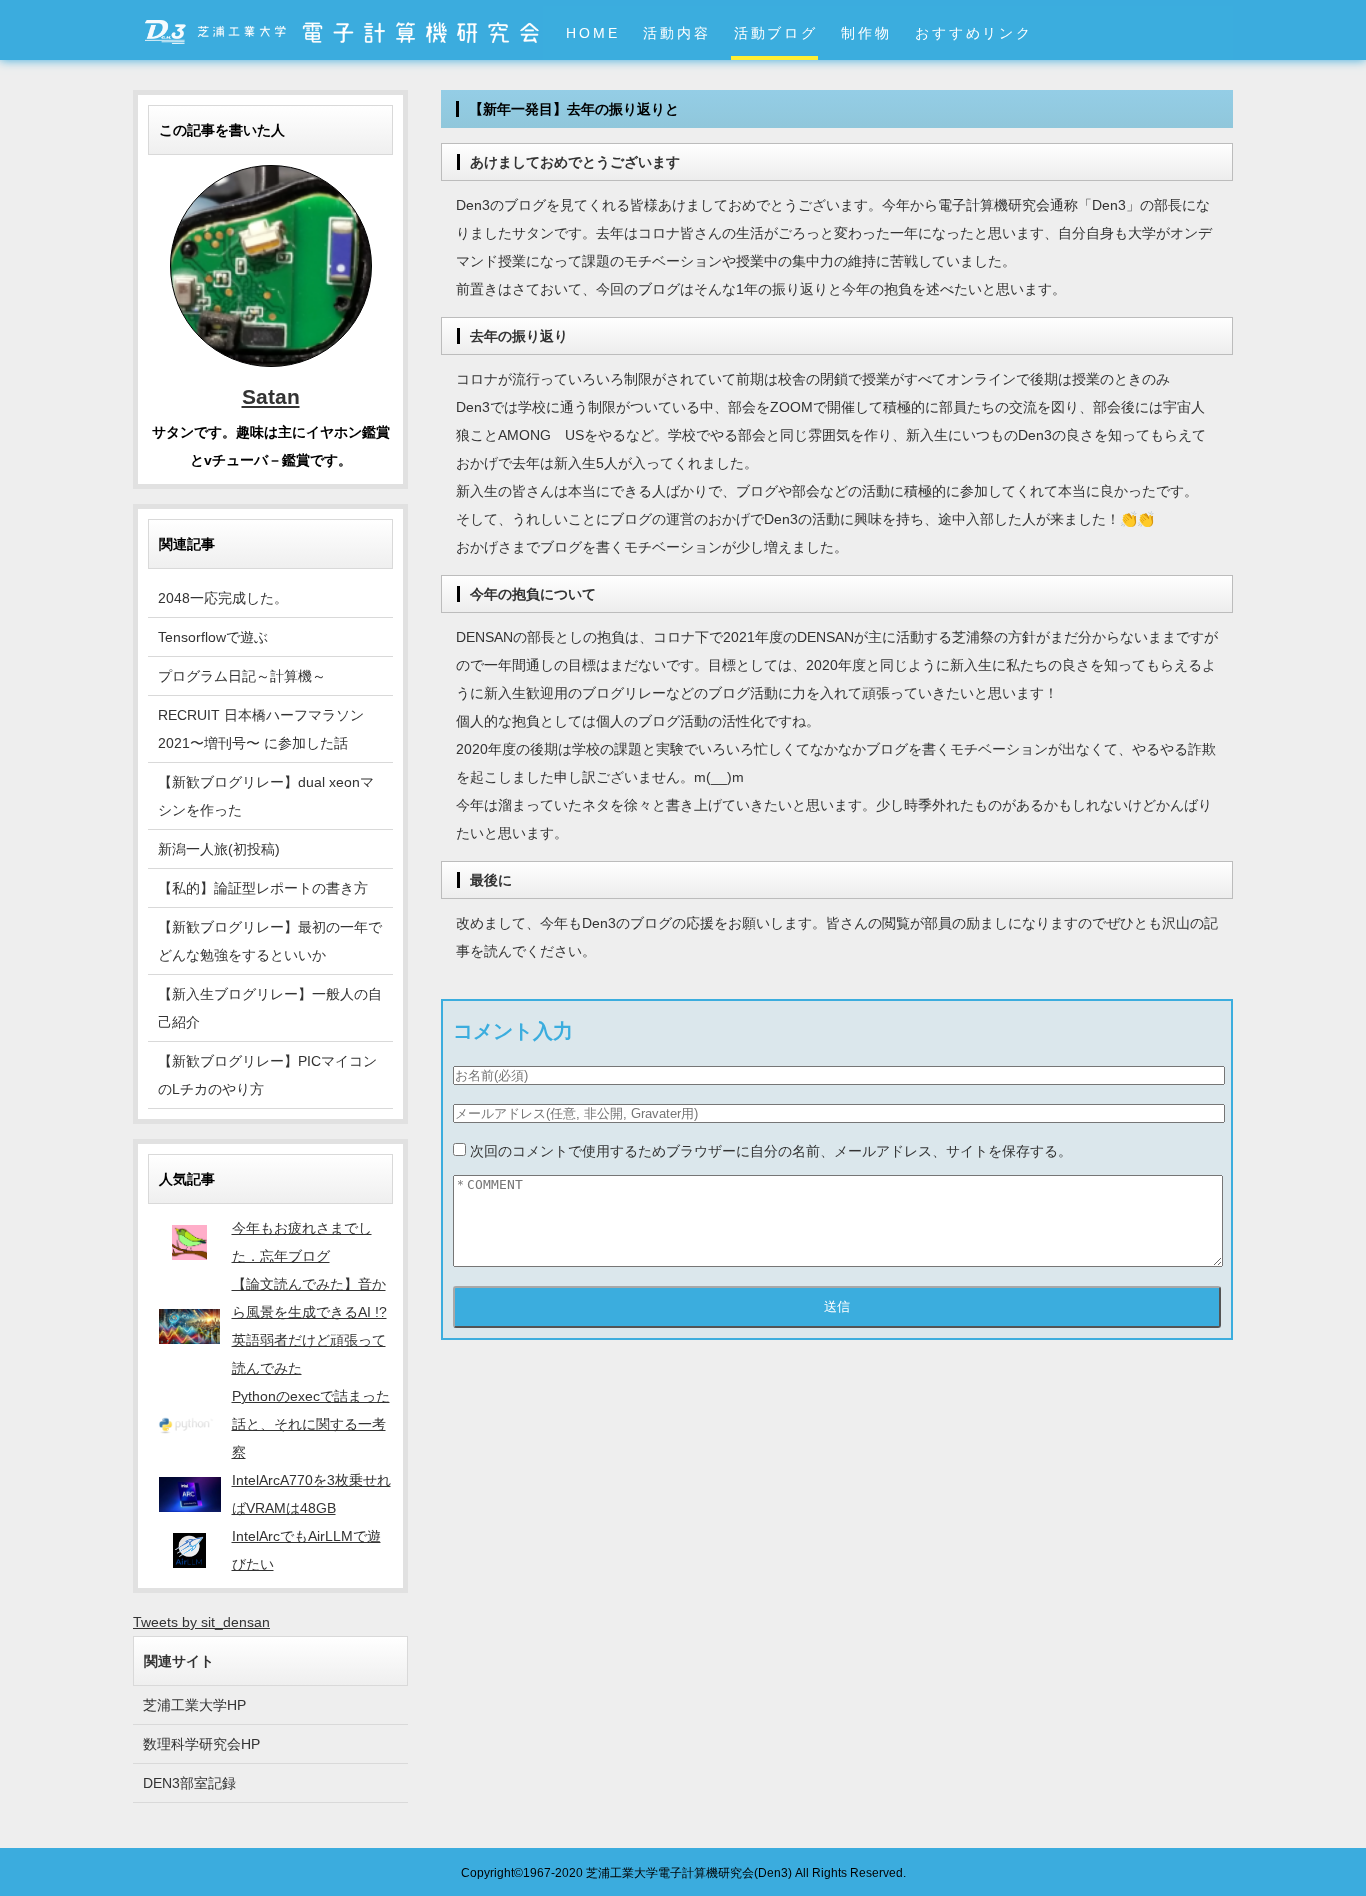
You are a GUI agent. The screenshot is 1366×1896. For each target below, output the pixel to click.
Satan (271, 396)
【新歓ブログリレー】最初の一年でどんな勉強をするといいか (270, 941)
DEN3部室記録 (189, 1783)
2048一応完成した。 (223, 598)
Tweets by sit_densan (201, 1622)
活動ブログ (776, 33)
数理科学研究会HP (201, 1744)
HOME (592, 33)
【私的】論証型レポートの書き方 (263, 888)
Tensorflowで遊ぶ (213, 637)
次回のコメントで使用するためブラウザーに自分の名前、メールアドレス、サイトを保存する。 (771, 1151)
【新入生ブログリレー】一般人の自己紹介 (270, 1008)
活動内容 (676, 33)
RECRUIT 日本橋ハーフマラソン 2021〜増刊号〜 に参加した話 (261, 729)
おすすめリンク (973, 33)
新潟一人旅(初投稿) (219, 849)
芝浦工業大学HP (194, 1705)
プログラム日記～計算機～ (242, 676)
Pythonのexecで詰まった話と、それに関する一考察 (311, 1424)
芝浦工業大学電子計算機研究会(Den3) (689, 1872)
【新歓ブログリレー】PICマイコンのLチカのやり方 (267, 1075)
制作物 (866, 33)
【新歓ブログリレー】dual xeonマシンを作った (266, 796)
